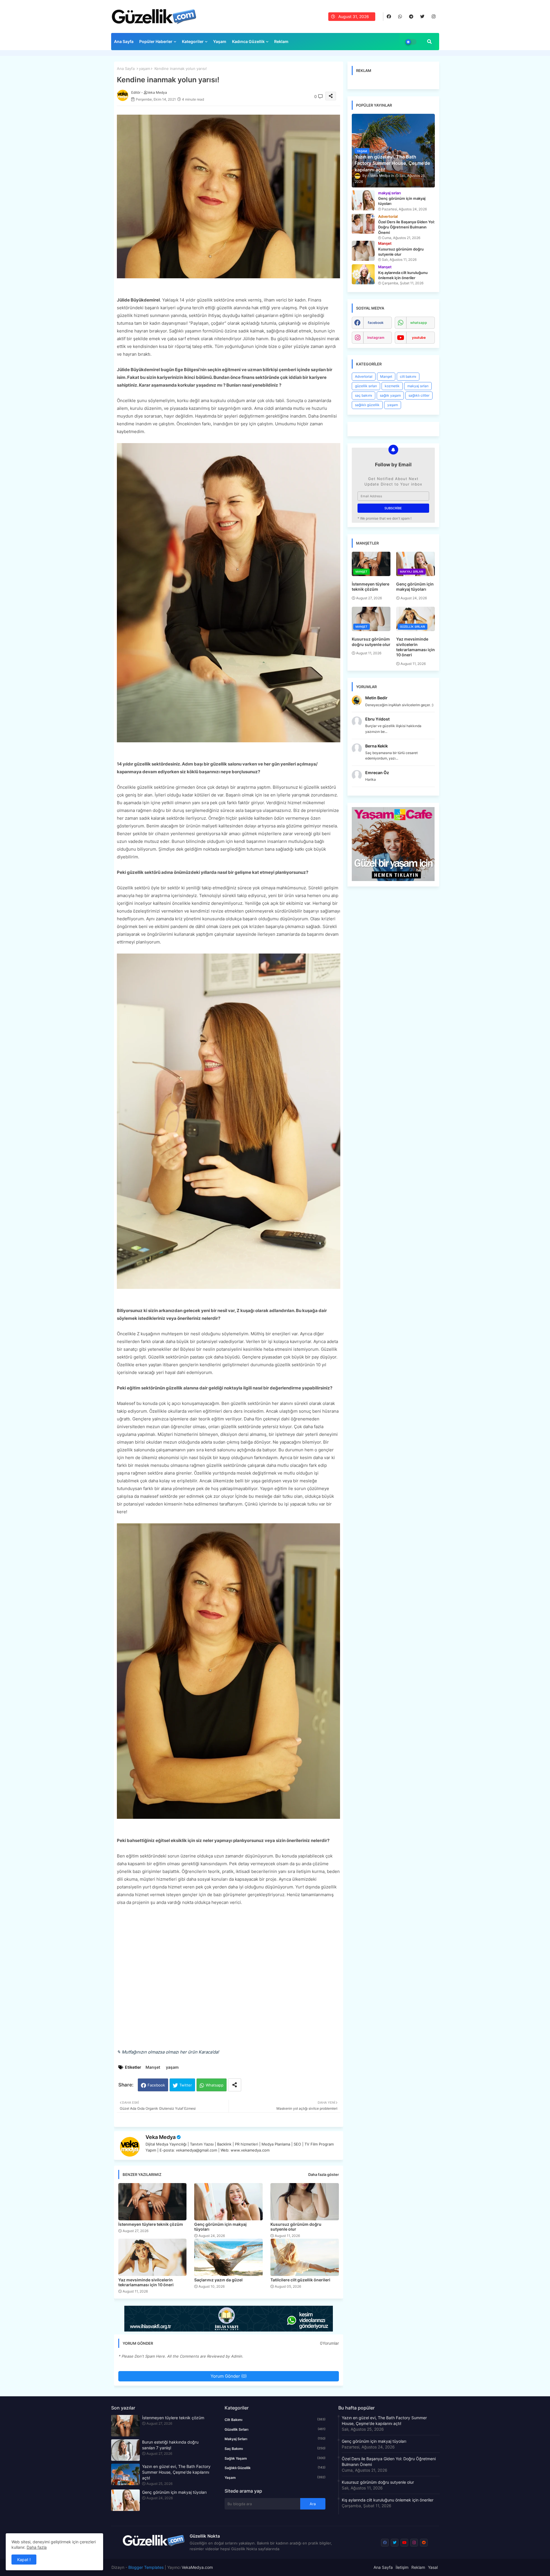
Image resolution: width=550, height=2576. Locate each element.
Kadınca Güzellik (248, 41)
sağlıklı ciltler (419, 395)
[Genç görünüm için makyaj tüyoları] (363, 200)
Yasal (433, 2567)
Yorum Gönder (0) (229, 2376)
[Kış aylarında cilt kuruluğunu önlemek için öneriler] (363, 274)
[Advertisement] (229, 1981)
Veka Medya (161, 2137)
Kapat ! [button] (24, 2560)
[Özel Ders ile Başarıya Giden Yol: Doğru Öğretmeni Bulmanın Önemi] (363, 224)
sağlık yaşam (390, 395)
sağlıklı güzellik (367, 405)
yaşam (145, 68)
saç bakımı (364, 395)
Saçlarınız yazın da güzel (218, 2280)
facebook (376, 323)
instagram (376, 337)
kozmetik (392, 386)
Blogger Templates (146, 2567)
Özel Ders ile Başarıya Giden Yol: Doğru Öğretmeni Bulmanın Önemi (389, 2462)
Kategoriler (193, 41)
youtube (419, 337)
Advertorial (364, 376)
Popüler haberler (156, 41)
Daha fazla (37, 2547)
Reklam (281, 41)
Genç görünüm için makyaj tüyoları (220, 2227)
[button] (429, 42)
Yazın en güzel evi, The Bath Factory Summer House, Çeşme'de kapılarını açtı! (176, 2472)
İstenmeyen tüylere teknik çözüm (151, 2224)
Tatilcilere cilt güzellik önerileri (300, 2280)
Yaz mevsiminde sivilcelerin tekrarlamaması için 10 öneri (146, 2282)
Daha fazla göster (324, 2174)
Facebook (156, 2085)
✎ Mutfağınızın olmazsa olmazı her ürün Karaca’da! (168, 2052)
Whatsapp (215, 2085)
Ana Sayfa (124, 41)
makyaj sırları (418, 386)
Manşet (153, 2067)
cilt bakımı (408, 376)
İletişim (402, 2567)
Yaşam (220, 41)
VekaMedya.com (197, 2567)
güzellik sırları (366, 386)
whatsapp (419, 323)
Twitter (186, 2085)
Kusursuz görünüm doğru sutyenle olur (296, 2227)
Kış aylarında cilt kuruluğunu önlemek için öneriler (388, 2500)
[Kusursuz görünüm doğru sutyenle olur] (363, 251)
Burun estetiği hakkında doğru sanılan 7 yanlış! (170, 2445)
